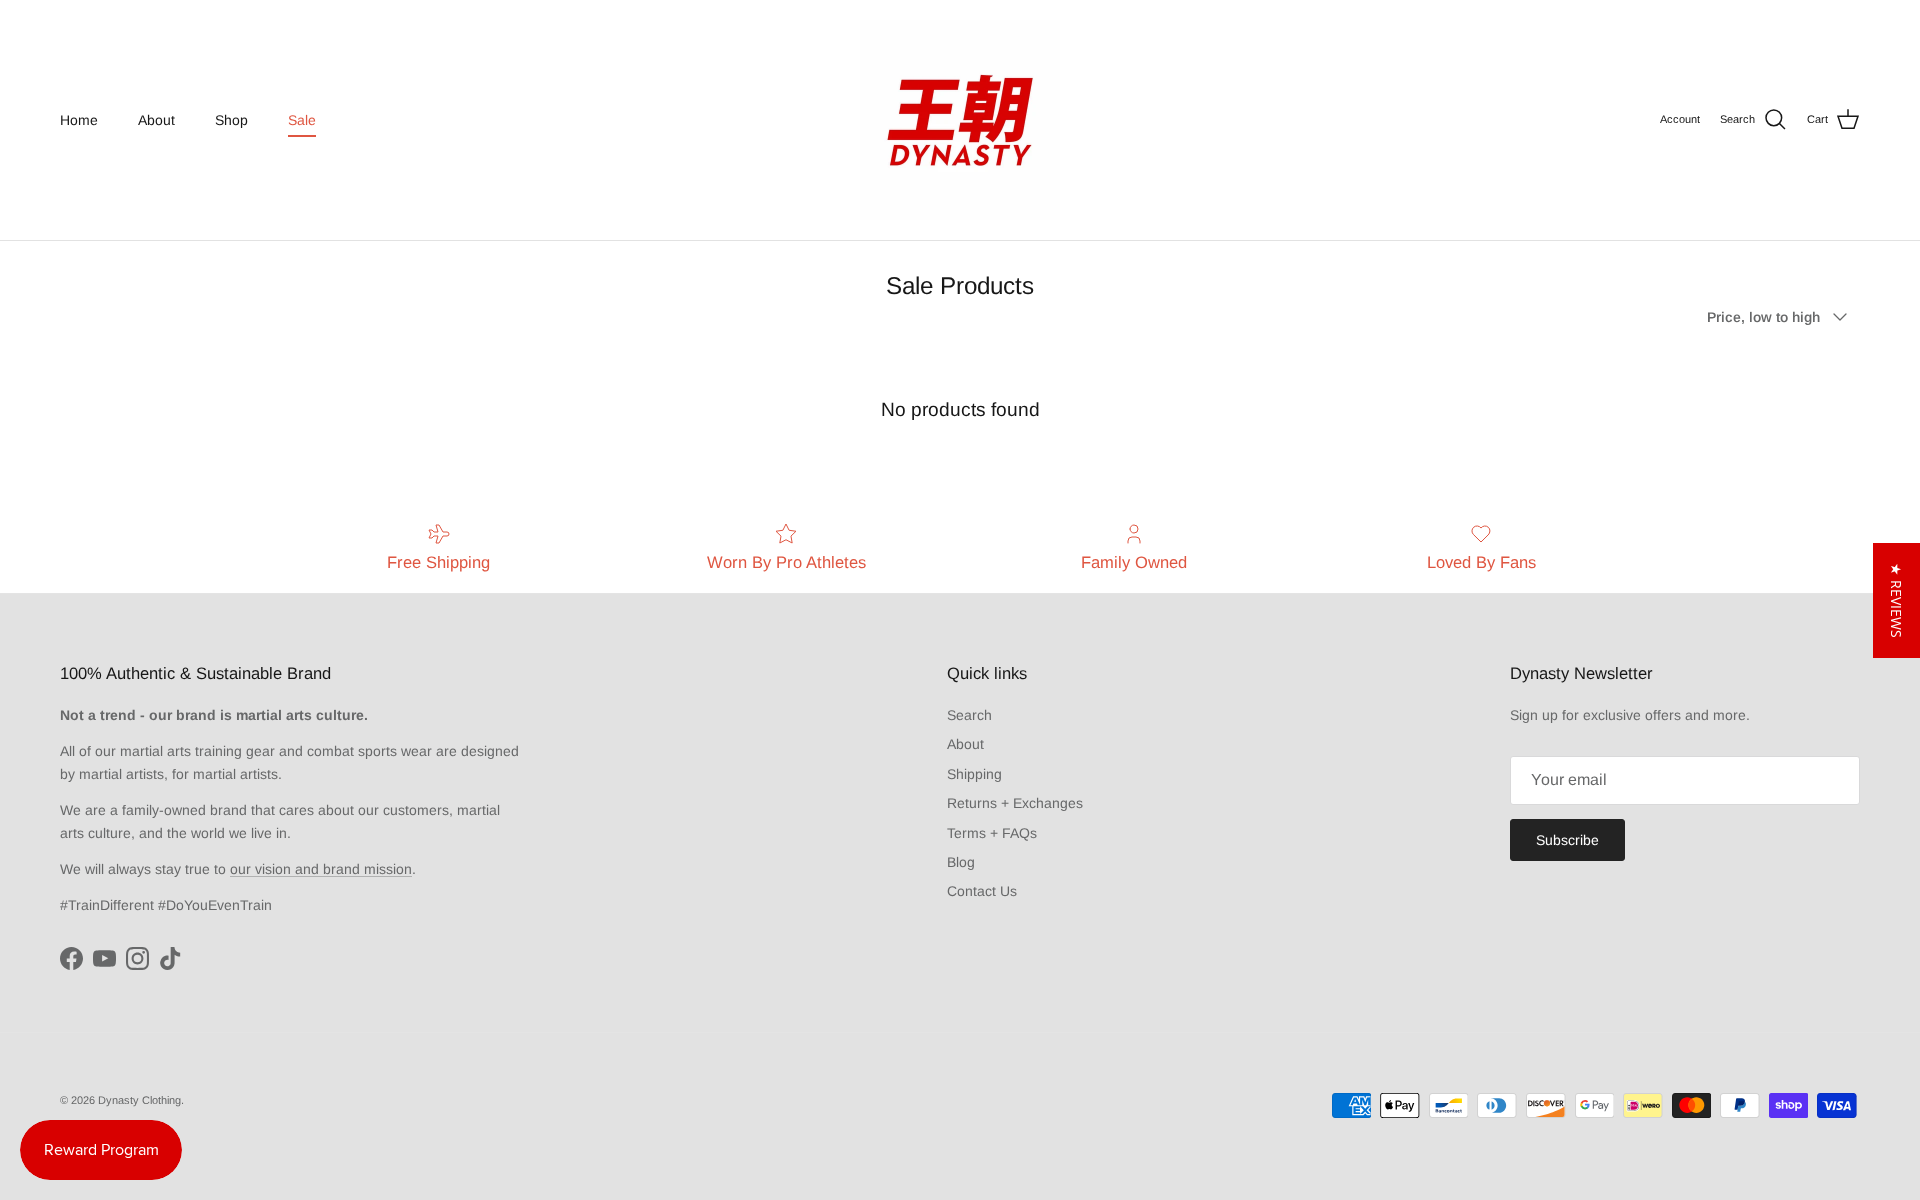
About (156, 120)
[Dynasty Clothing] (960, 120)
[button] (1896, 600)
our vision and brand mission (321, 869)
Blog (961, 862)
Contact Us (982, 891)
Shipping (974, 774)
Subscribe (1567, 840)
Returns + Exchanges (1015, 803)
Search (969, 715)
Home (79, 120)
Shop (231, 120)
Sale (302, 120)
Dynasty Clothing (139, 1100)
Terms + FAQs (992, 833)
